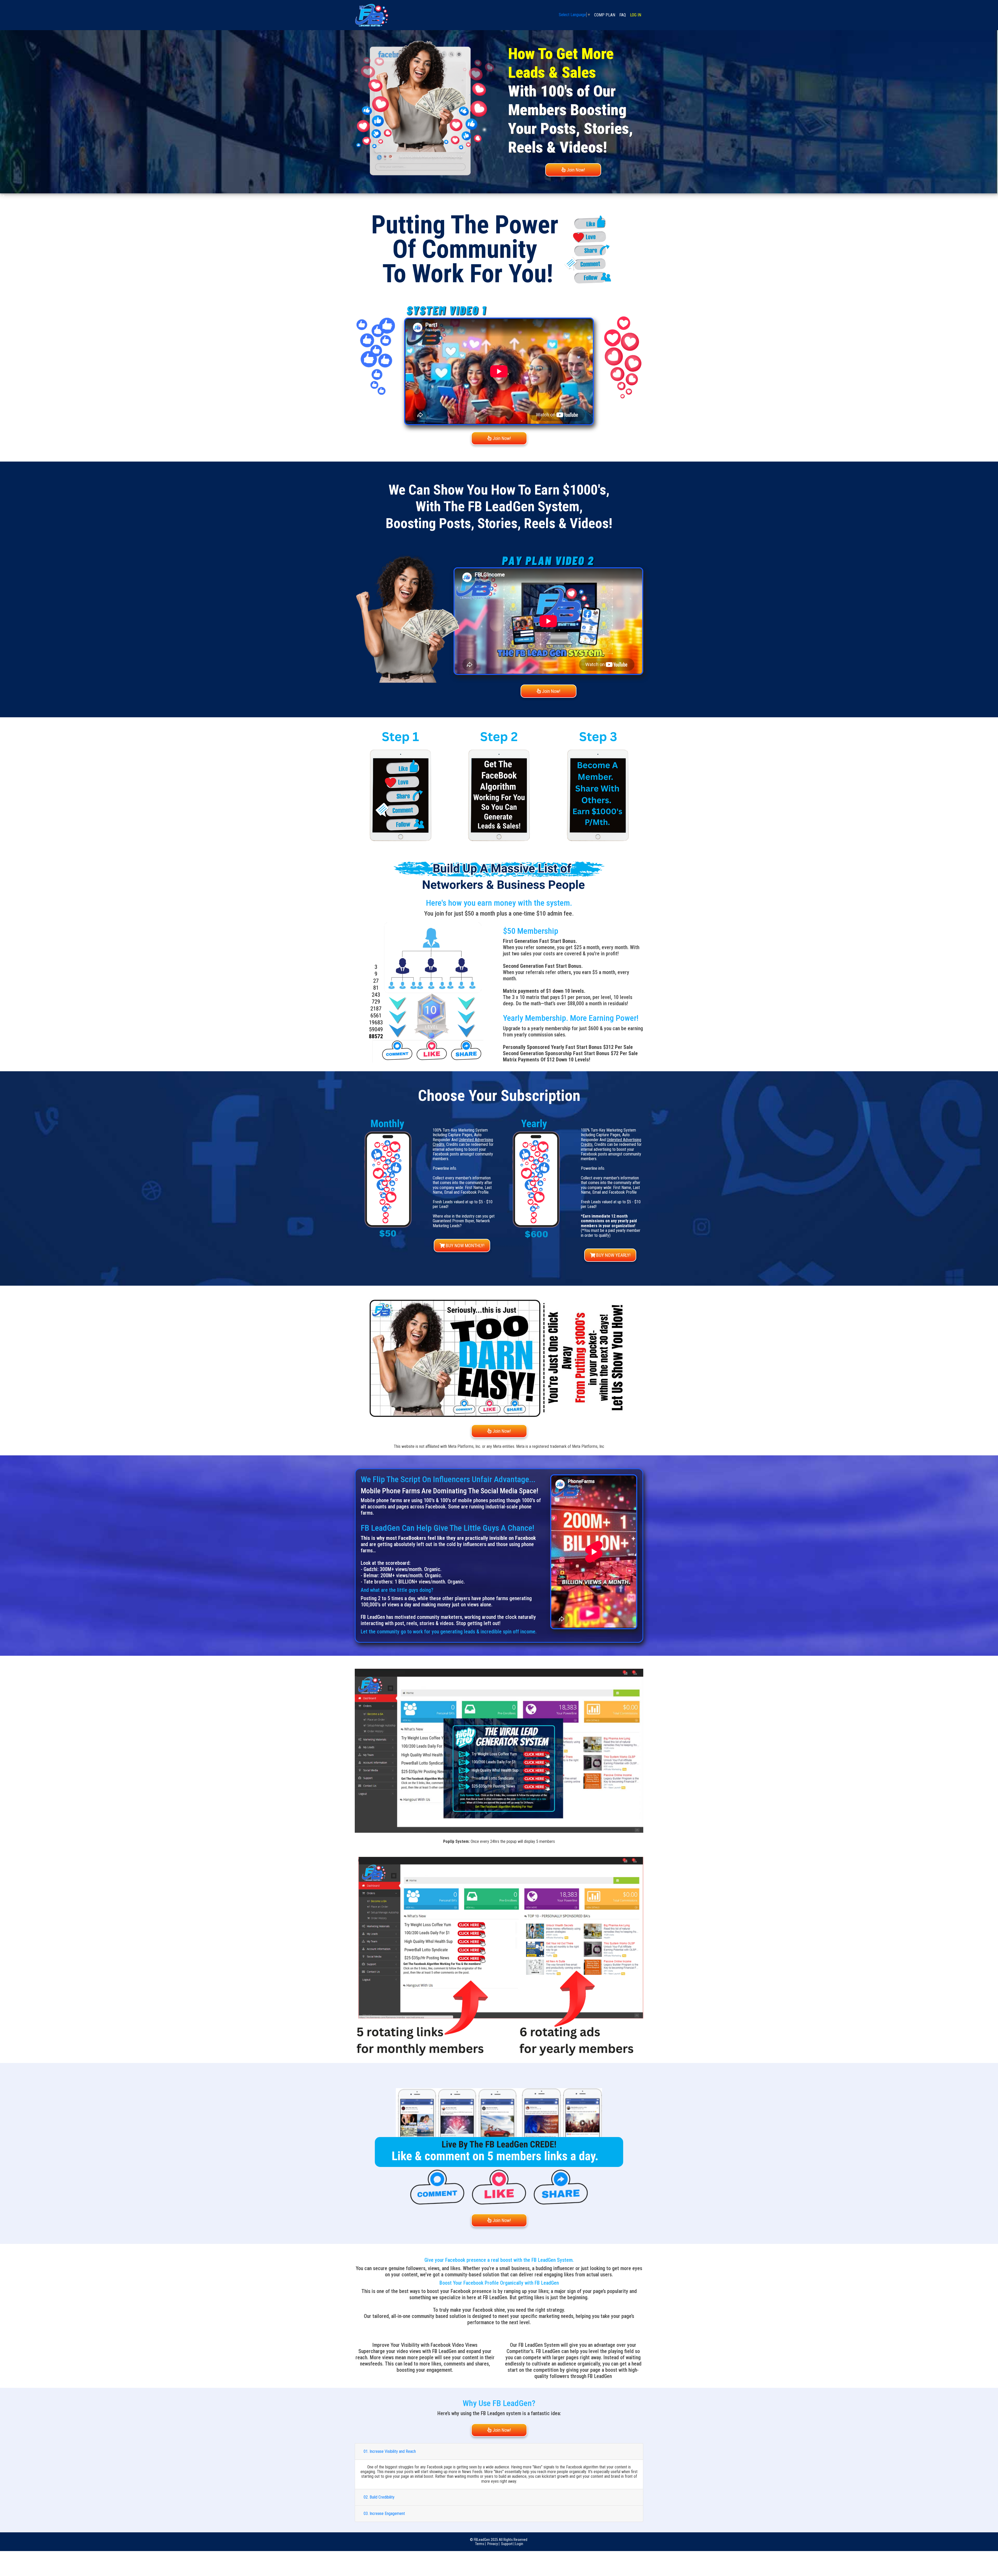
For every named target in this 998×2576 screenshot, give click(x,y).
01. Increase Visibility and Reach (390, 2451)
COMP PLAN (604, 15)
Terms (480, 2544)
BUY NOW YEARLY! (613, 1255)
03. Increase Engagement (384, 2513)
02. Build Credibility (379, 2497)
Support (507, 2544)
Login (519, 2544)
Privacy (493, 2544)
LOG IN (636, 15)
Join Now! (575, 170)
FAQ (623, 15)
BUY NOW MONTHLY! (465, 1246)
